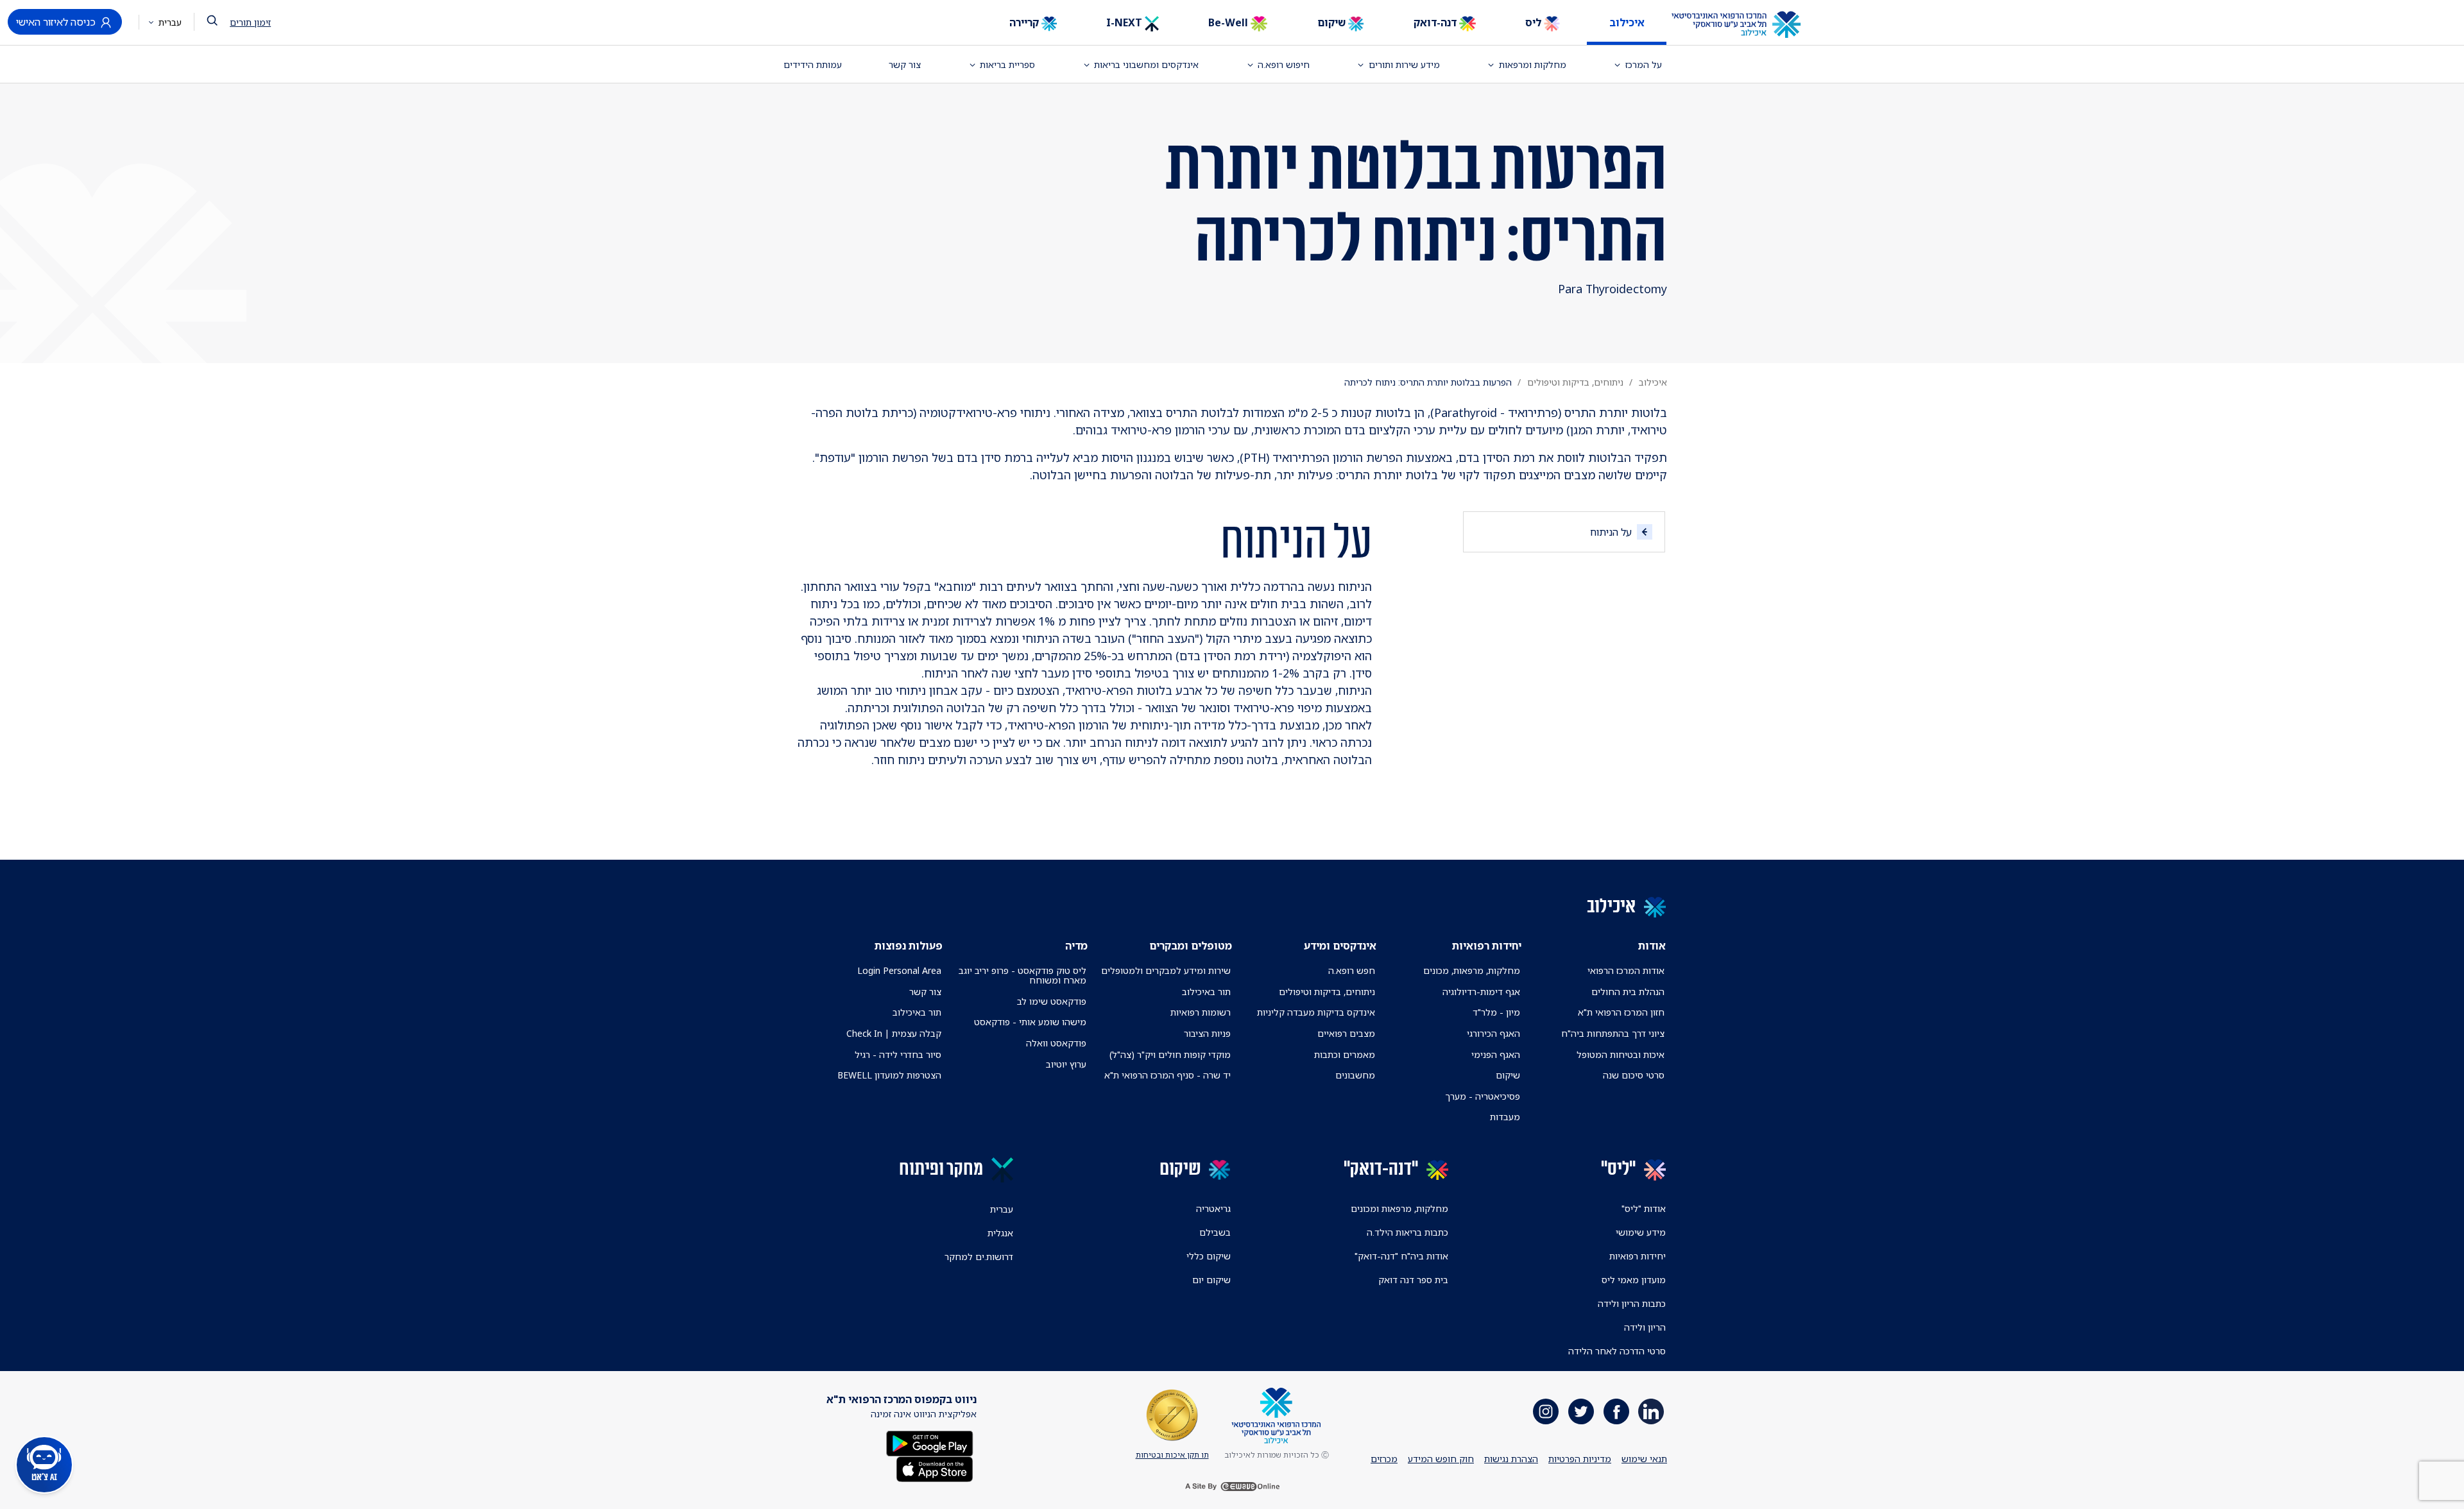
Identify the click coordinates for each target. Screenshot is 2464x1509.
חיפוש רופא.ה (1284, 64)
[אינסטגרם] (1546, 1411)
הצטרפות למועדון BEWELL (889, 1075)
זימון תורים (250, 22)
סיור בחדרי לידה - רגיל (898, 1054)
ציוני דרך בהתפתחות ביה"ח (1613, 1033)
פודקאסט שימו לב (1052, 1001)
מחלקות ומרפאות (1533, 64)
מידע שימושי (1641, 1232)
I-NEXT (1125, 22)
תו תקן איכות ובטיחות (1172, 1455)
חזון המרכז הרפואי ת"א (1621, 1012)
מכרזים (1384, 1459)
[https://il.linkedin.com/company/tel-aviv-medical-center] (1651, 1411)
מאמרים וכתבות (1345, 1054)
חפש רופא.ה (1352, 970)
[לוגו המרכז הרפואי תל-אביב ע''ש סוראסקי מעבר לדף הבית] (1746, 25)
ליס (1535, 22)
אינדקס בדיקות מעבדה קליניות (1316, 1012)
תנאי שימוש (1644, 1459)
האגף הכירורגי (1493, 1033)
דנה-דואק (1436, 22)
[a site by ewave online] (1232, 1487)
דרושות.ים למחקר (979, 1257)
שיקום (1333, 22)
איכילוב (1627, 22)
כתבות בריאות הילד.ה (1407, 1232)
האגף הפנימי (1496, 1054)
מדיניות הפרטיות (1580, 1459)
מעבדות (1505, 1117)
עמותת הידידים (813, 64)
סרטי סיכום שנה (1634, 1075)
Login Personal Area (899, 970)
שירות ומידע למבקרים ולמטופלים (1166, 970)
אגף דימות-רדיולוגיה (1481, 992)
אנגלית (1000, 1233)
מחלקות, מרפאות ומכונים (1399, 1208)
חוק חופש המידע (1441, 1459)
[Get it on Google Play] (930, 1442)
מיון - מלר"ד (1496, 1012)
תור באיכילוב (1206, 992)
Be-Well (1229, 22)
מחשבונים (1355, 1075)
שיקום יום (1211, 1280)
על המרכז (1644, 64)
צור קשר (905, 64)
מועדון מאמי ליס (1634, 1280)
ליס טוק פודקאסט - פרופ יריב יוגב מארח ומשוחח (1022, 975)
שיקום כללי (1209, 1256)
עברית (169, 22)
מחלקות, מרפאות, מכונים (1472, 970)
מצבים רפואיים (1346, 1033)
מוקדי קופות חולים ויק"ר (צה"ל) (1170, 1054)
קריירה (1025, 22)
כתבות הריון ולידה (1632, 1303)
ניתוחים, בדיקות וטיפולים (1575, 382)
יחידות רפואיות (1638, 1256)
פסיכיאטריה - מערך (1483, 1096)
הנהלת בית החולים (1628, 992)
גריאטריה (1213, 1208)
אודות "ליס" (1644, 1208)
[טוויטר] (1581, 1411)
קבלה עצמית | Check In (894, 1033)
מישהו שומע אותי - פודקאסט (1030, 1022)
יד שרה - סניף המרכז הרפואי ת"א (1168, 1075)
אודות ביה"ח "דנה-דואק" (1401, 1256)
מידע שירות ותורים (1404, 64)
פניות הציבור (1207, 1033)
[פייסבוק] (1616, 1411)
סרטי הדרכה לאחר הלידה (1617, 1351)
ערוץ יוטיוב (1066, 1064)
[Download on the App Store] (935, 1468)
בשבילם (1215, 1232)
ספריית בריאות (1007, 64)
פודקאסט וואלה (1056, 1043)
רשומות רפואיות (1201, 1012)
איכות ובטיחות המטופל (1621, 1054)
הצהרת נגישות (1511, 1459)
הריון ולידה (1645, 1327)
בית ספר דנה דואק (1413, 1280)
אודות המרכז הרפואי (1626, 970)
